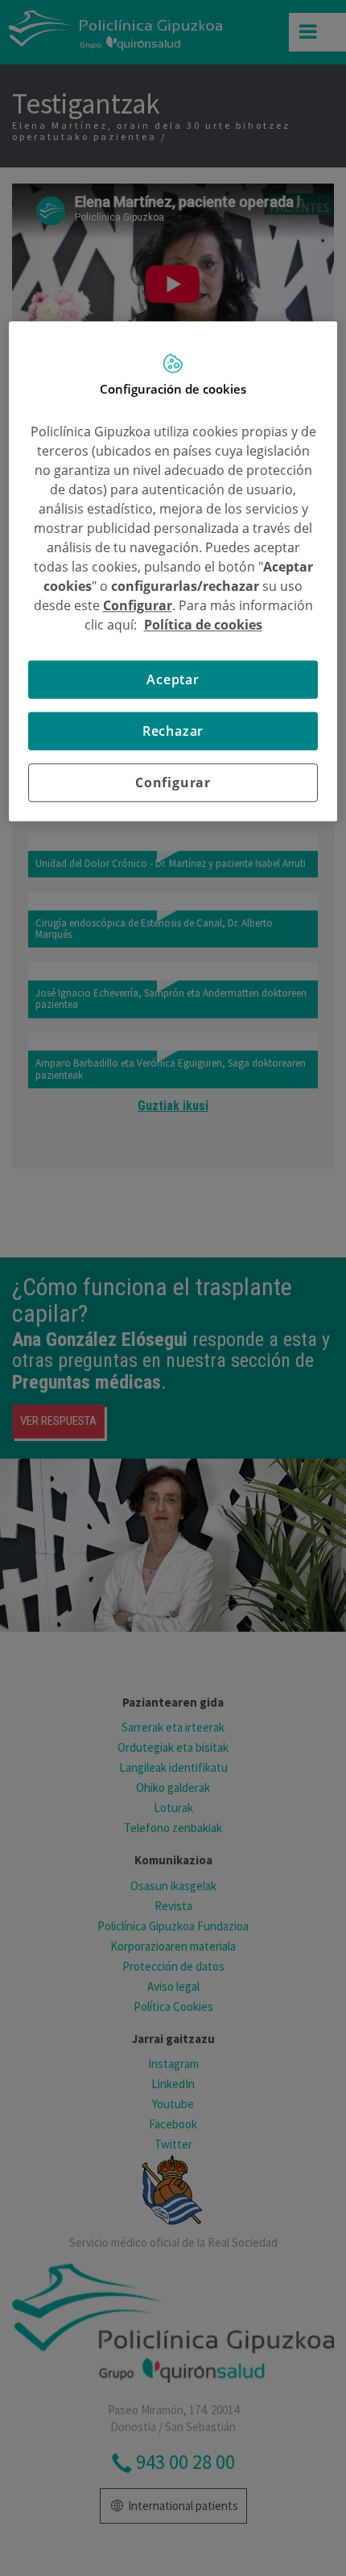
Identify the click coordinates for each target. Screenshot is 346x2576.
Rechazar (173, 731)
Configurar (173, 782)
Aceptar (173, 679)
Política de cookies (203, 625)
